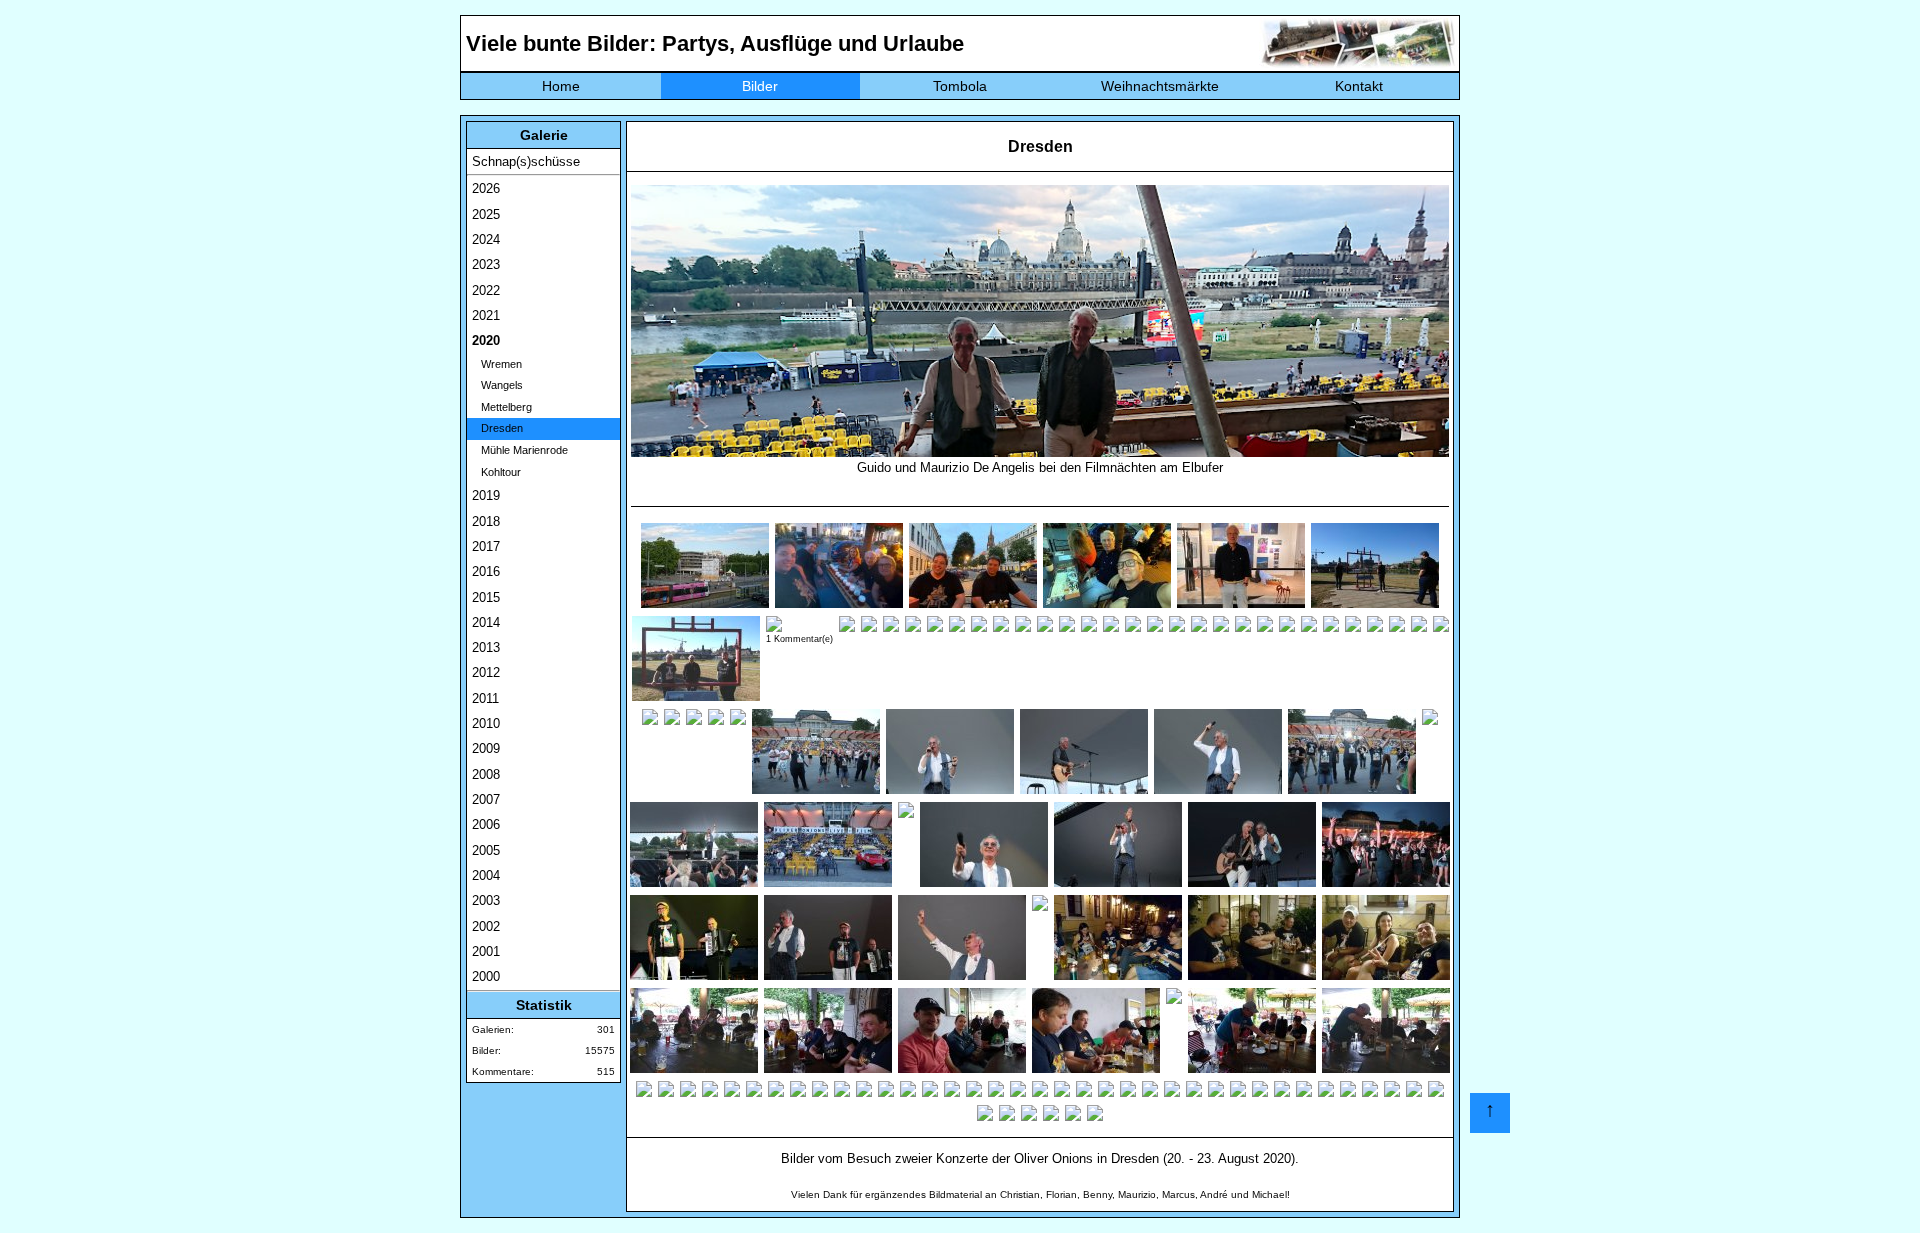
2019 (486, 495)
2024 (486, 239)
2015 (486, 597)
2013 (486, 647)
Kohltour (496, 472)
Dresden (497, 428)
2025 (486, 214)
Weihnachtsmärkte (1160, 86)
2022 (486, 290)
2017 (486, 546)
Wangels (497, 385)
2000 (486, 976)
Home (561, 86)
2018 (486, 521)
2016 (486, 571)
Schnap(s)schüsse (526, 161)
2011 (485, 698)
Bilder (760, 86)
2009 (486, 748)
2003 (486, 900)
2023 (486, 264)
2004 (486, 875)
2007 (486, 799)
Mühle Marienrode (520, 450)
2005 (486, 850)
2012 (486, 672)
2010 (486, 723)
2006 (486, 824)
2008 (486, 774)
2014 (486, 622)
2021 (486, 315)
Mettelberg (502, 407)
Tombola (960, 86)
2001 (486, 951)
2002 (486, 926)
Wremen (497, 364)
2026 (486, 188)
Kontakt (1359, 86)
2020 (486, 340)
